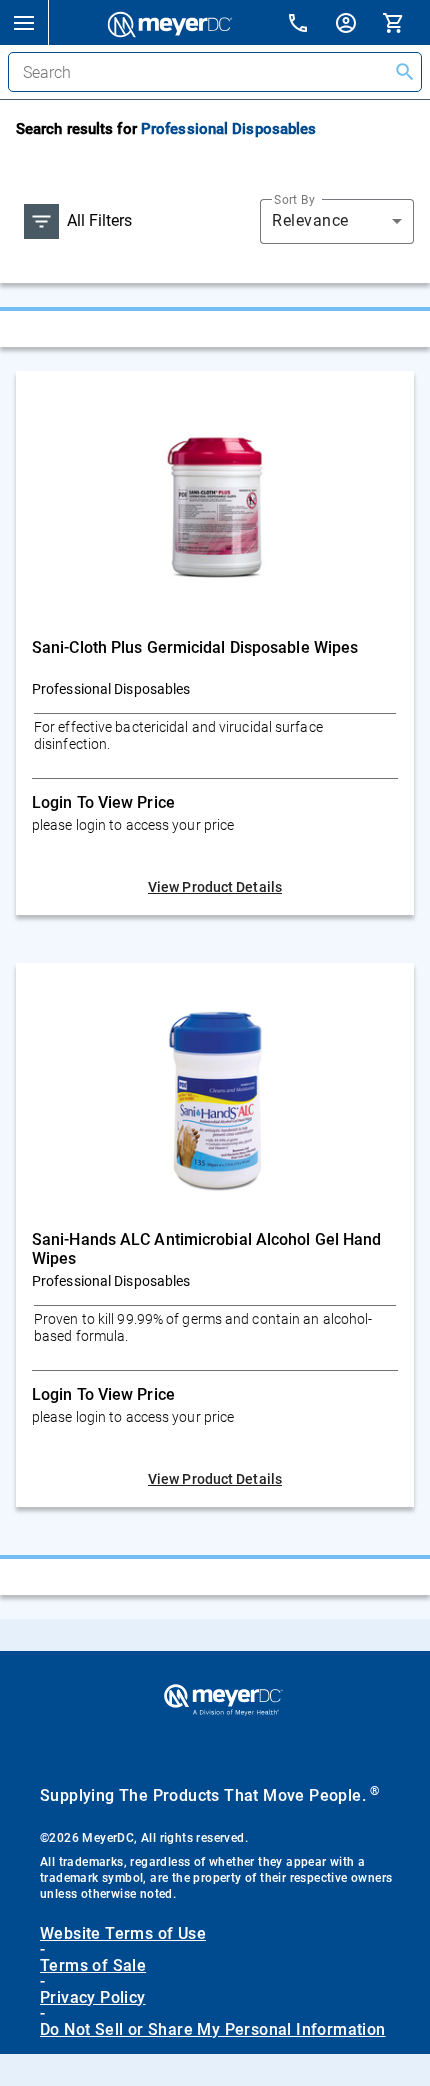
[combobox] (337, 221)
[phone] (310, 25)
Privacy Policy (93, 1998)
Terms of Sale (93, 1966)
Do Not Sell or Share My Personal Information (213, 2030)
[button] (24, 22)
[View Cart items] (406, 22)
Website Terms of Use (123, 1934)
